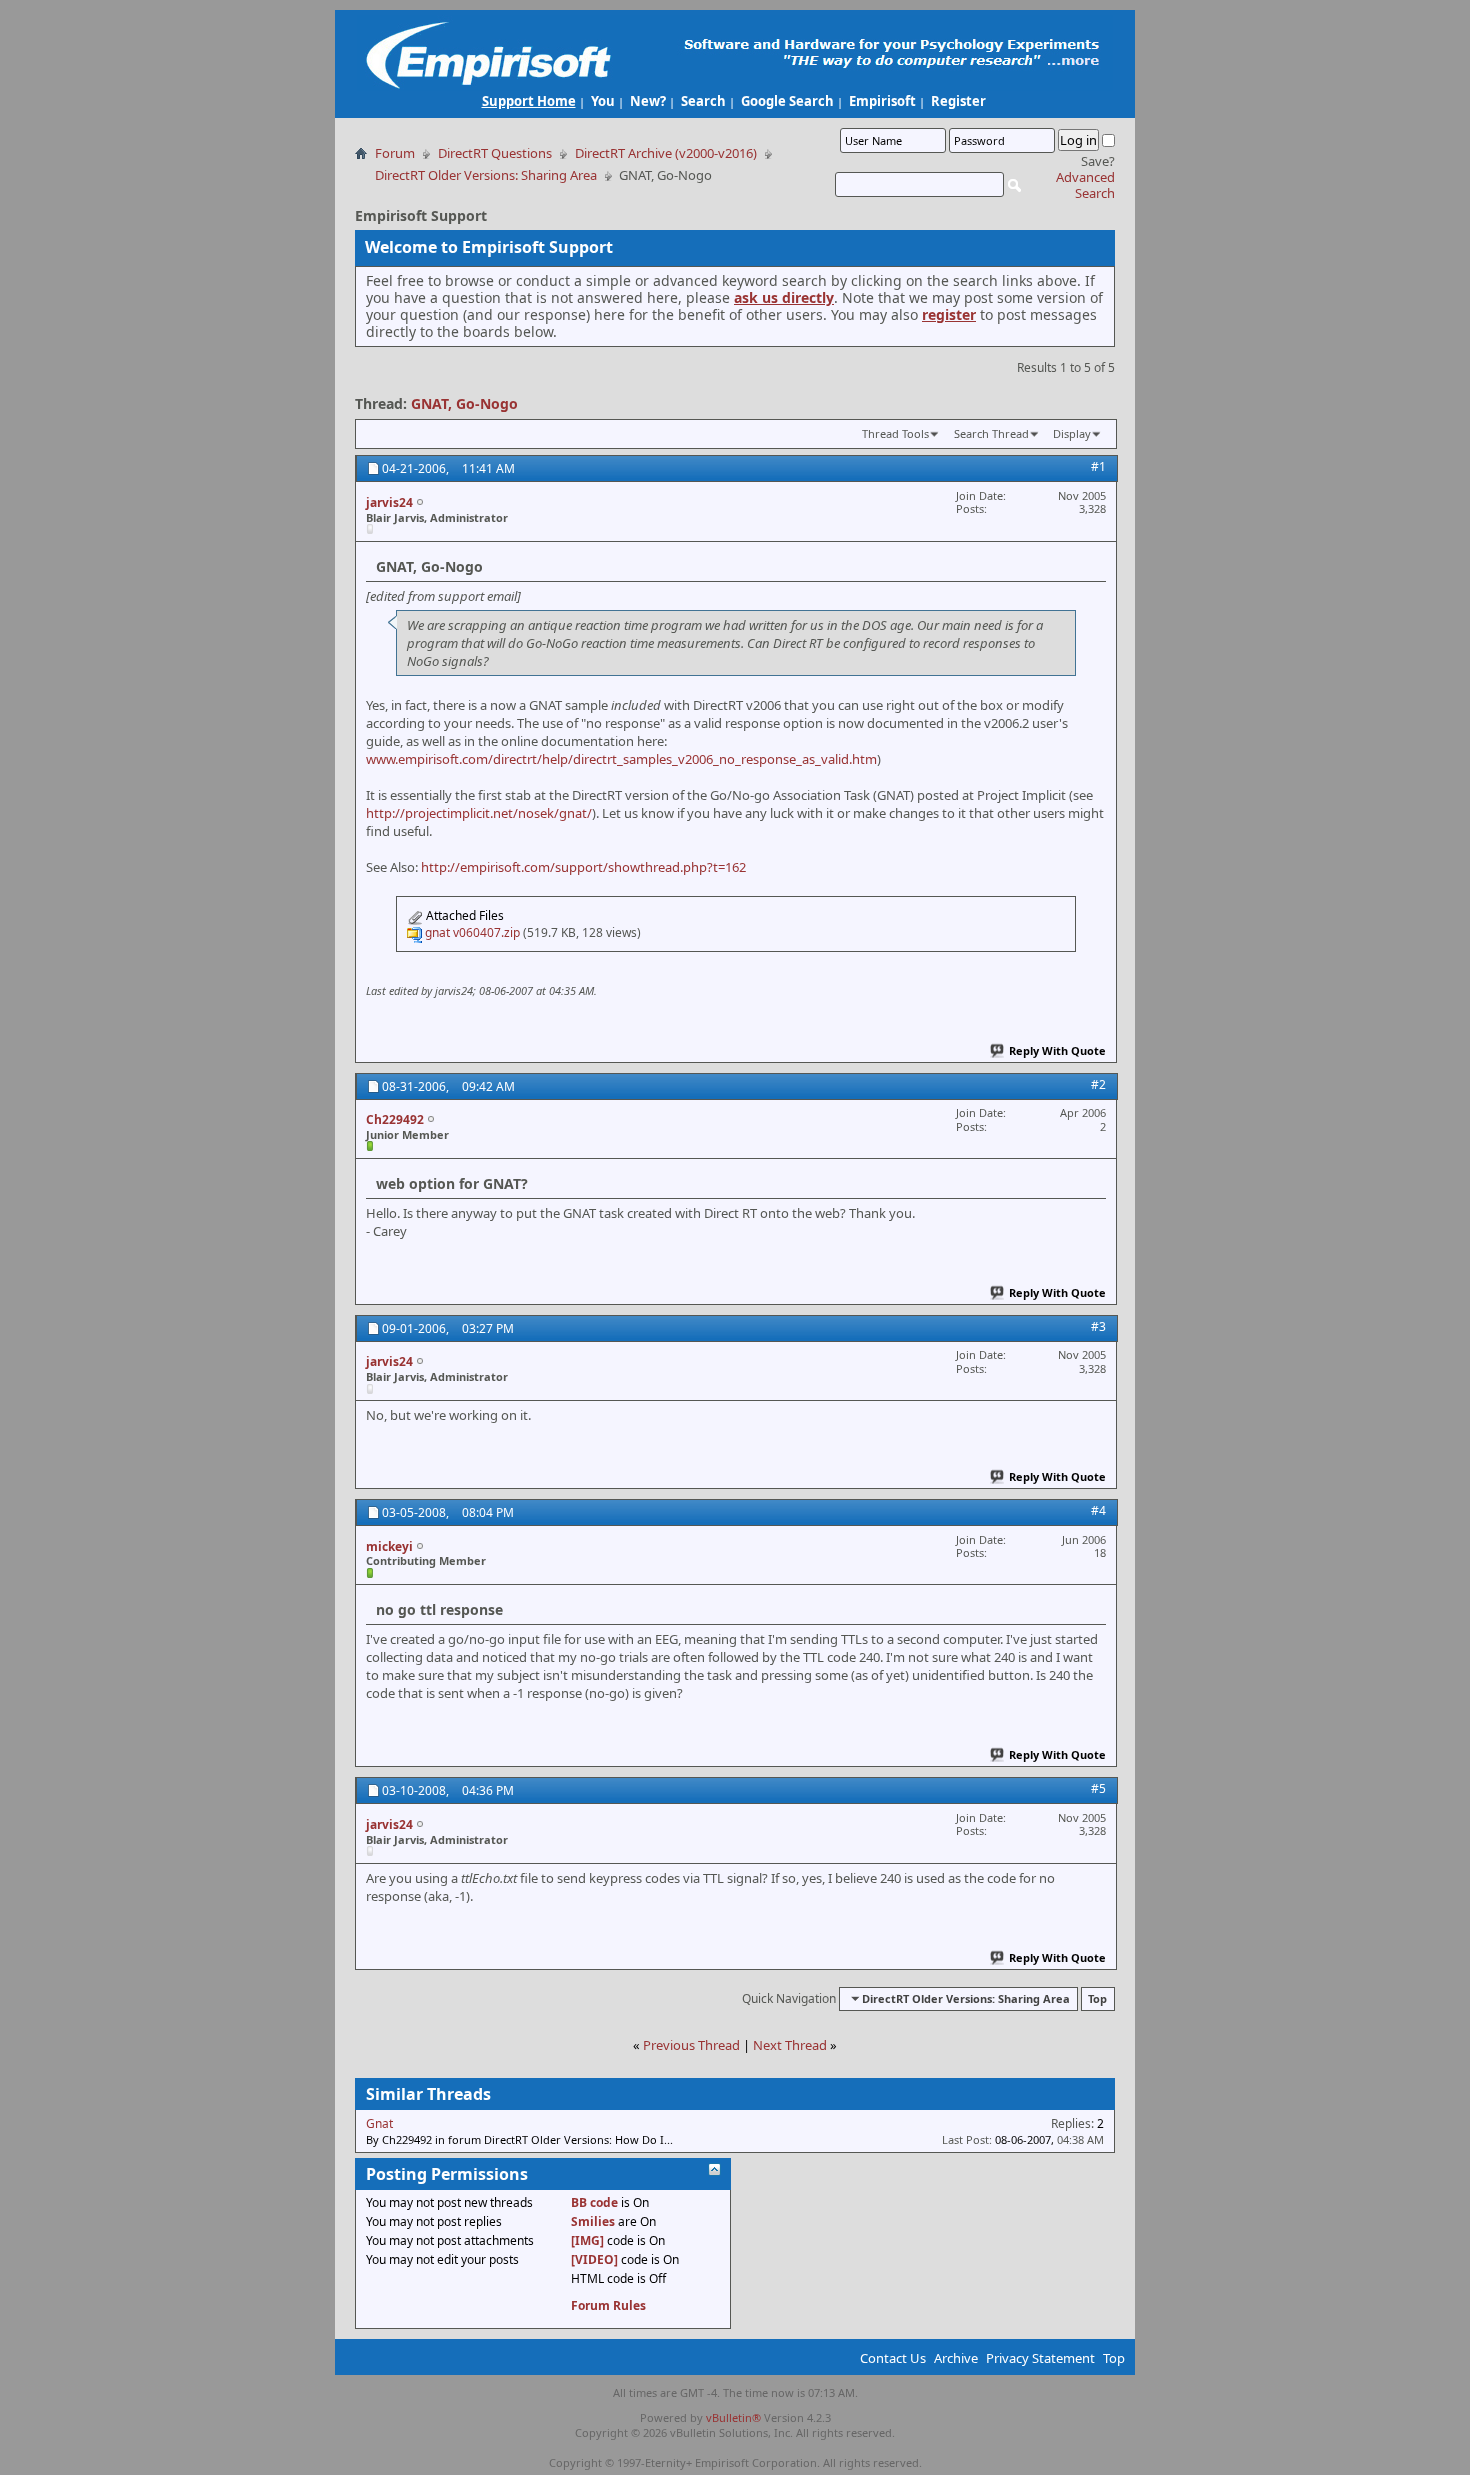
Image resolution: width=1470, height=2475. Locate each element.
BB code (594, 2202)
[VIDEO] (594, 2259)
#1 (1098, 466)
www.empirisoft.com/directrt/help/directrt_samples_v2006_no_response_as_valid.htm (621, 759)
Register (958, 101)
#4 (1098, 1510)
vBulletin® (733, 2417)
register (949, 314)
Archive (956, 2358)
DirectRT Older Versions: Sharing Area (486, 175)
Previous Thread (691, 2045)
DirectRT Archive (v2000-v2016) (666, 153)
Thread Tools (895, 433)
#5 (1098, 1788)
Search (703, 101)
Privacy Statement (1040, 2358)
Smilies (593, 2221)
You (603, 101)
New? (648, 101)
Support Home (529, 101)
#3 (1098, 1326)
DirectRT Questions (495, 153)
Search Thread (991, 433)
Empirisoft (882, 101)
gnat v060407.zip (472, 932)
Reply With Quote (1057, 1050)
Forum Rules (608, 2305)
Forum (395, 153)
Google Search (787, 101)
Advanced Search (1085, 185)
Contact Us (893, 2358)
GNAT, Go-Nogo (464, 403)
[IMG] (587, 2240)
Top (1097, 1998)
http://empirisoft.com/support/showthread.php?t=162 (583, 867)
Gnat (379, 2123)
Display (1072, 433)
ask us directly (784, 297)
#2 (1098, 1084)
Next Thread (790, 2045)
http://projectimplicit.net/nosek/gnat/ (479, 813)
